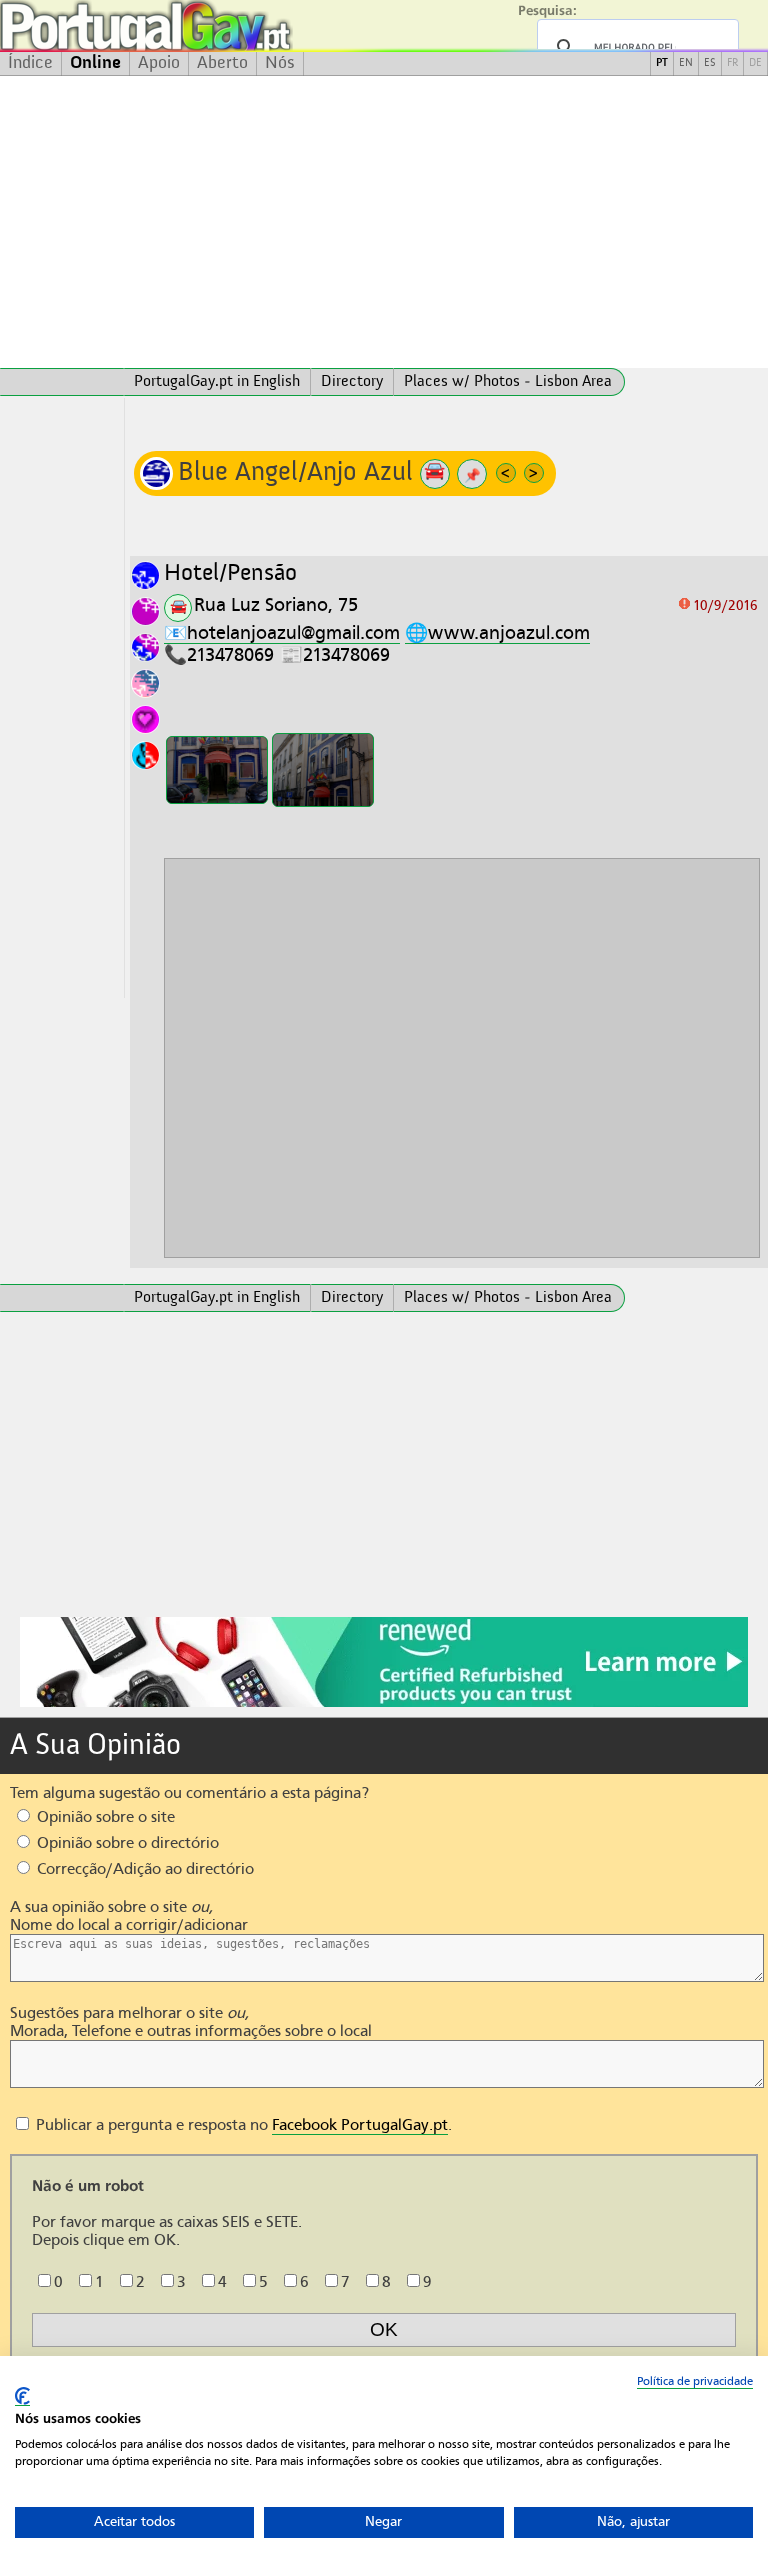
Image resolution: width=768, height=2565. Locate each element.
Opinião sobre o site (104, 1817)
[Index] (62, 382)
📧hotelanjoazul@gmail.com (282, 632)
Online (95, 63)
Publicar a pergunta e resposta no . (242, 2125)
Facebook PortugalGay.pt (360, 2125)
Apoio (159, 63)
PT (662, 63)
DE (755, 63)
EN (686, 63)
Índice (30, 63)
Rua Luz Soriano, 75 (276, 604)
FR (732, 63)
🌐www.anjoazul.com (497, 632)
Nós (280, 63)
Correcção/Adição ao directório (143, 1869)
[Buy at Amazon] (384, 1704)
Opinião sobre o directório (126, 1843)
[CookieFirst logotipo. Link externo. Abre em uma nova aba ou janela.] (22, 2396)
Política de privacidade (695, 2381)
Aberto (222, 63)
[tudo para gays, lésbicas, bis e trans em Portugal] (200, 25)
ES (710, 63)
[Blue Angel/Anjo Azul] (217, 770)
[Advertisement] (384, 222)
